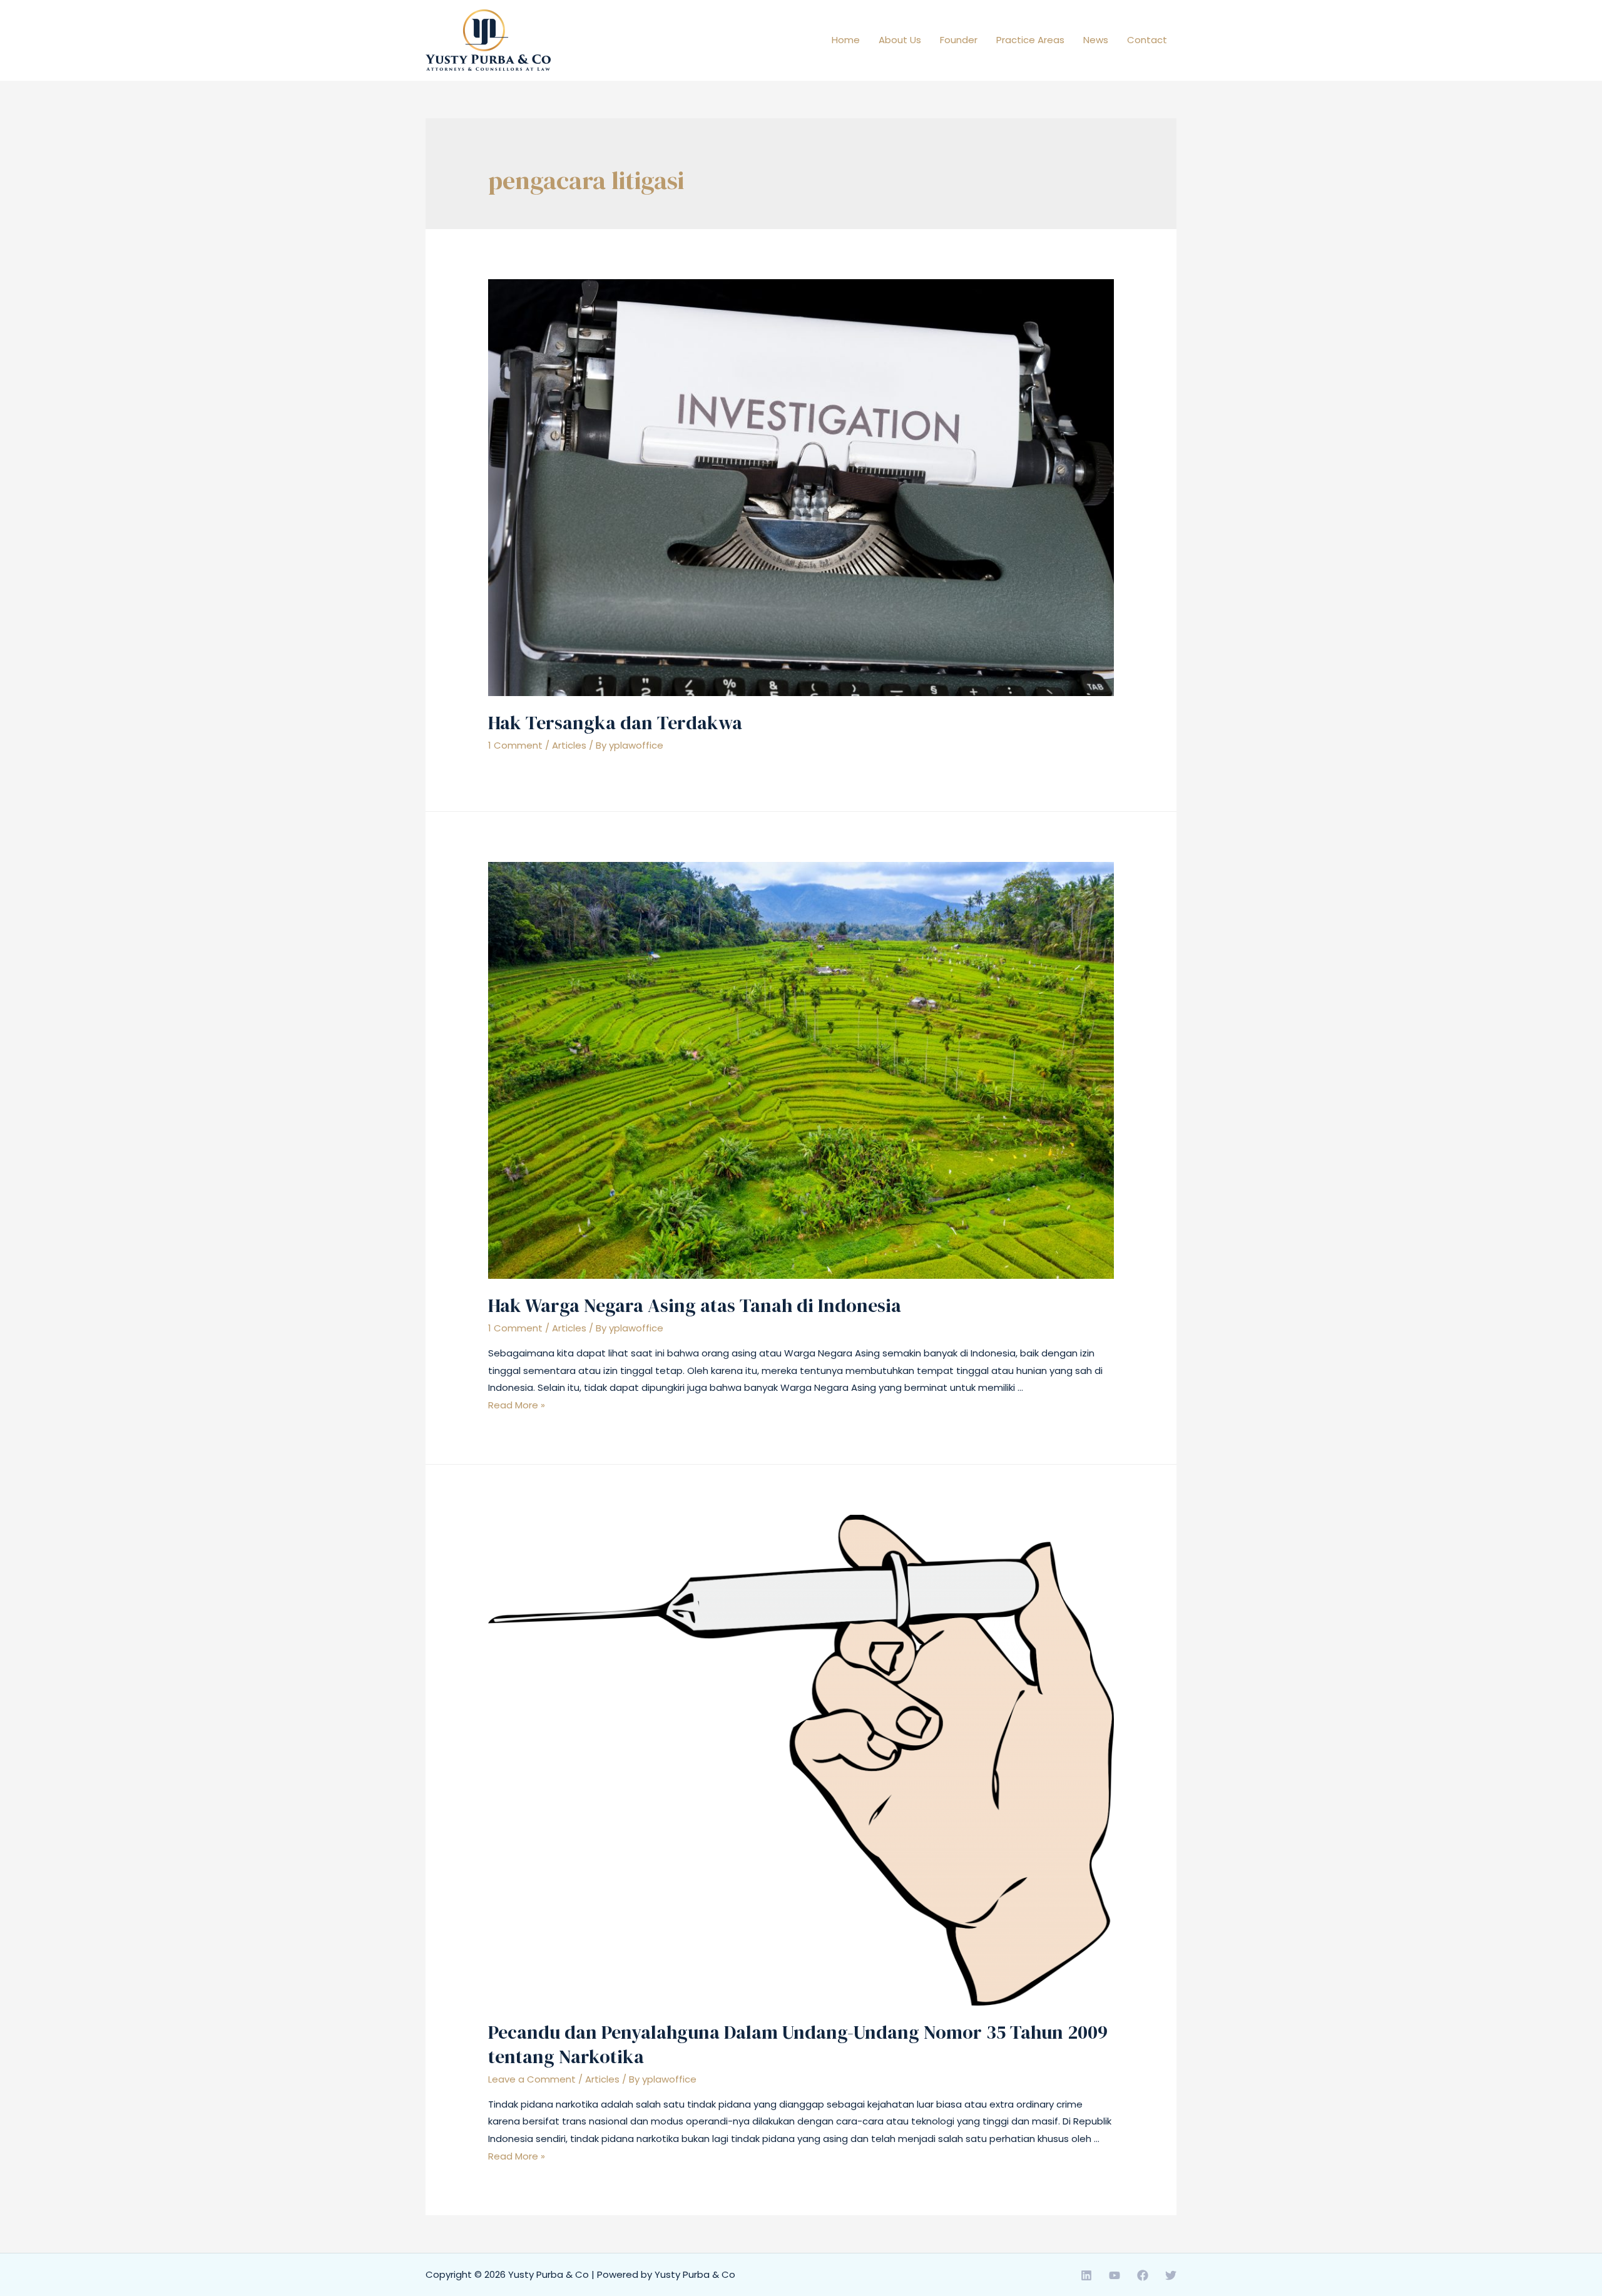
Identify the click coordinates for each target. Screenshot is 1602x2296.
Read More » (517, 1405)
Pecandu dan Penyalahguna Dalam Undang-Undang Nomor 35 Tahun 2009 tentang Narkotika (798, 2044)
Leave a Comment (532, 2079)
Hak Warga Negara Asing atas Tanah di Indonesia (695, 1305)
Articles (569, 745)
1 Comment (515, 745)
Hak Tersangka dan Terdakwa (615, 723)
